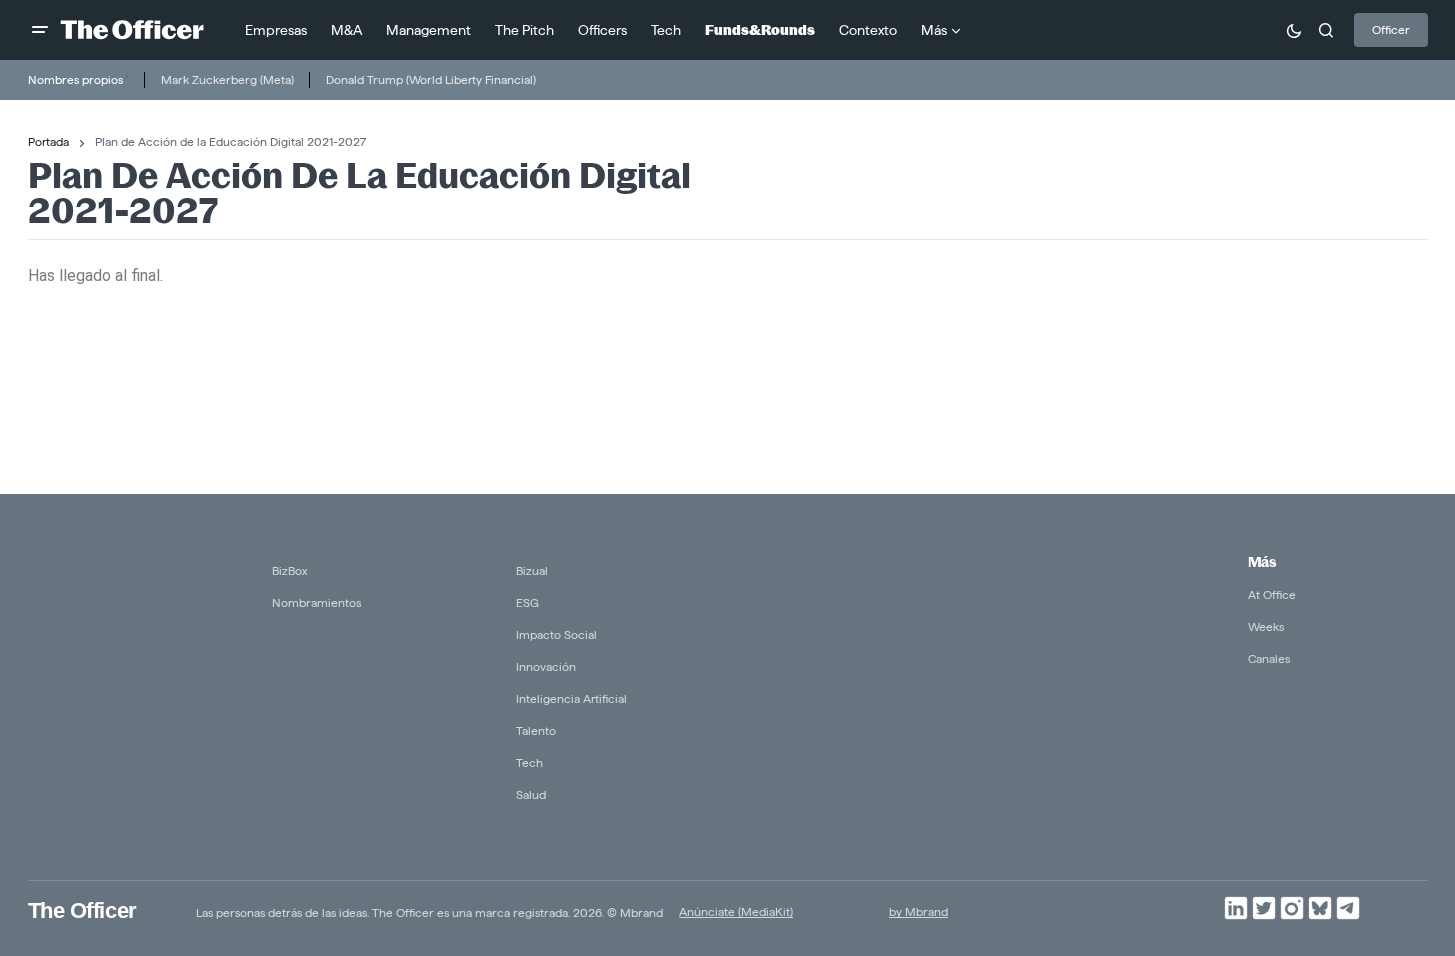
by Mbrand (918, 911)
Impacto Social (556, 634)
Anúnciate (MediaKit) (736, 911)
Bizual (532, 570)
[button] (40, 30)
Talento (536, 730)
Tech (529, 762)
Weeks (1266, 626)
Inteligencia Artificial (571, 698)
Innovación (546, 666)
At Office (1272, 594)
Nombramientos (316, 602)
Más (1262, 562)
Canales (1269, 658)
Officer (1391, 29)
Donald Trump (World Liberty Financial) (431, 79)
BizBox (290, 570)
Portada (48, 141)
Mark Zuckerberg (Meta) (227, 79)
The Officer (82, 910)
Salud (531, 794)
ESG (527, 602)
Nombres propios (75, 79)
